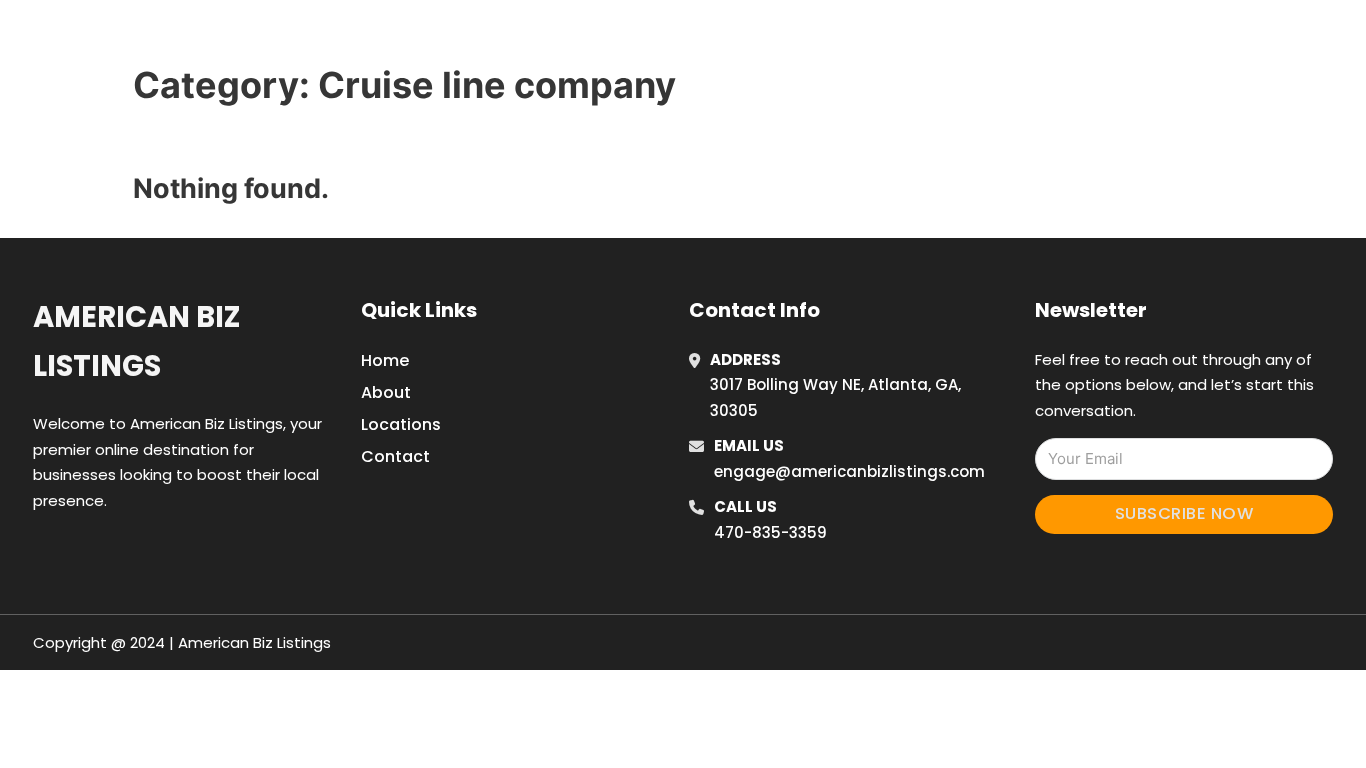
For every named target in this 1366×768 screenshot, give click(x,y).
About (386, 392)
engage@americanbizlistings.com (849, 471)
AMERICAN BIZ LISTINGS (318, 38)
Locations (1036, 39)
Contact (395, 456)
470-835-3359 (770, 532)
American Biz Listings (136, 341)
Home (946, 39)
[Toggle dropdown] (1171, 39)
